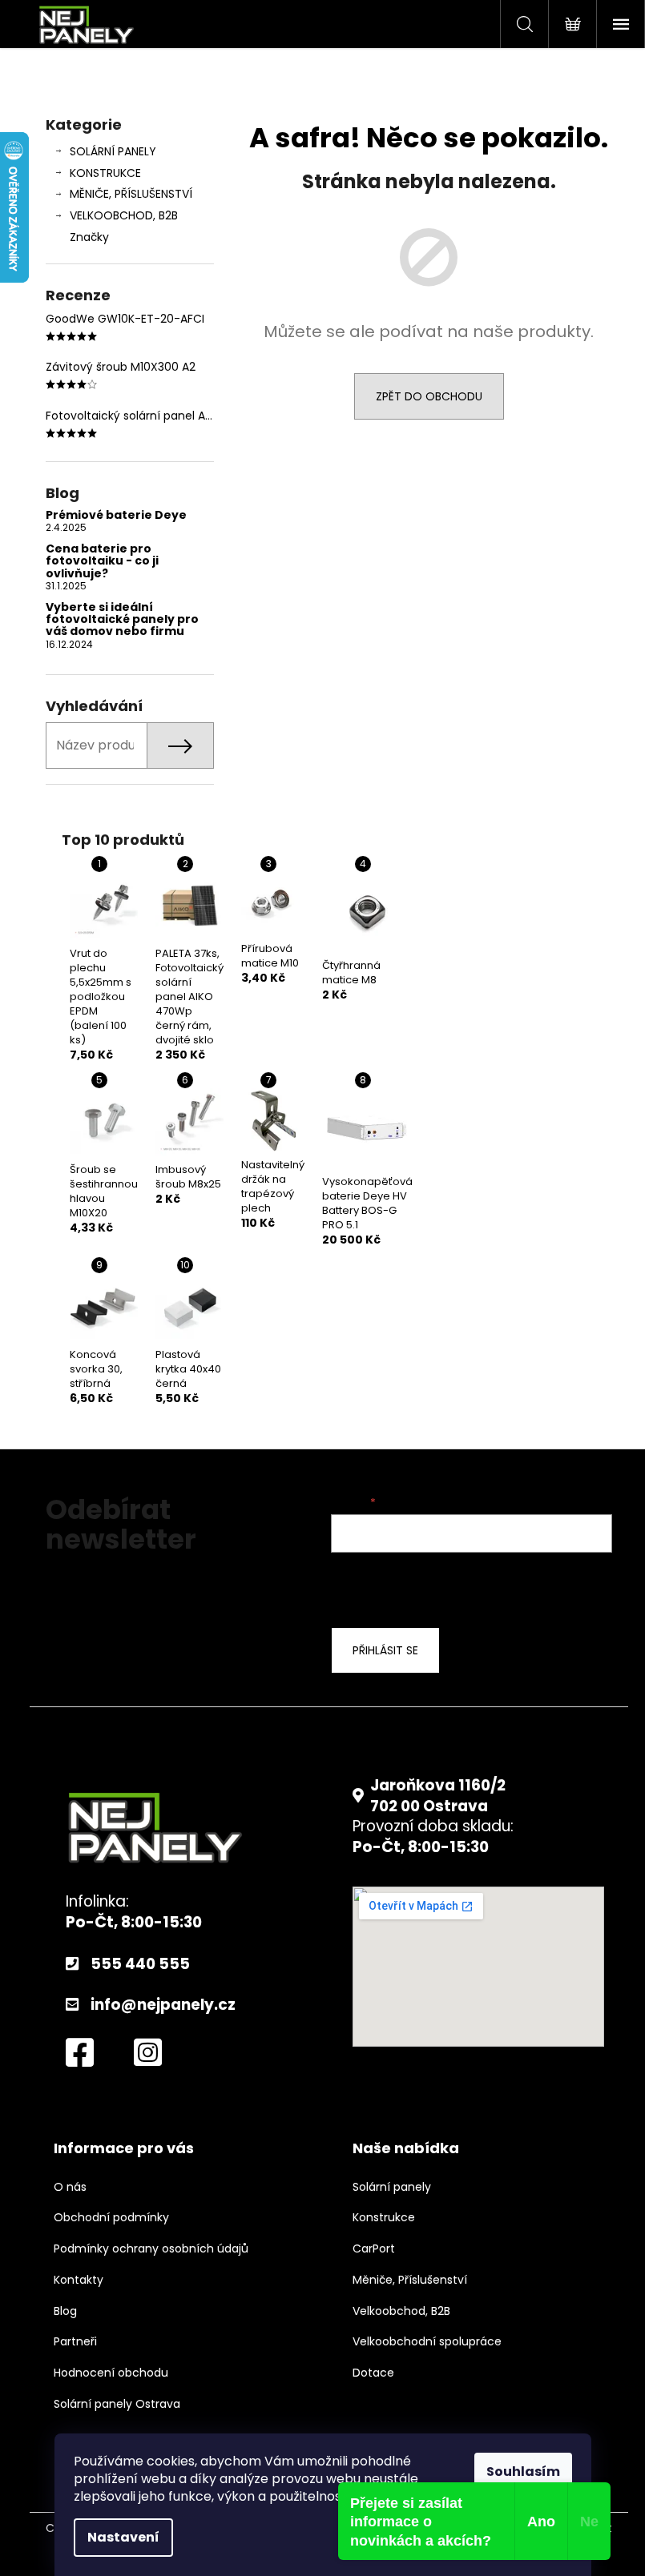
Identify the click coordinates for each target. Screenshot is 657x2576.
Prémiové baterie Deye (116, 515)
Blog (65, 2311)
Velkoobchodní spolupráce (427, 2342)
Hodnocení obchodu (111, 2373)
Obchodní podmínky (111, 2218)
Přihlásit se (385, 1650)
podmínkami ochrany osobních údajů (460, 1587)
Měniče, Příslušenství (410, 2280)
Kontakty (79, 2280)
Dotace (373, 2373)
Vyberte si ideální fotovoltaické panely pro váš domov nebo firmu (122, 620)
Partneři (75, 2342)
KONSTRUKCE (105, 173)
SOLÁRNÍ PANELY (113, 151)
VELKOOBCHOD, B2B (124, 215)
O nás (70, 2187)
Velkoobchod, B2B (401, 2311)
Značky (89, 237)
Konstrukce (384, 2218)
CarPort (374, 2249)
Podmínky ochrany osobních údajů (151, 2249)
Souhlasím (523, 2472)
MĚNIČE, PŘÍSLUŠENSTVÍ (131, 194)
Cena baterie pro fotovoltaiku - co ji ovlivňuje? (102, 561)
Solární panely (392, 2187)
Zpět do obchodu (429, 396)
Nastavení (123, 2537)
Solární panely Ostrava (117, 2404)
